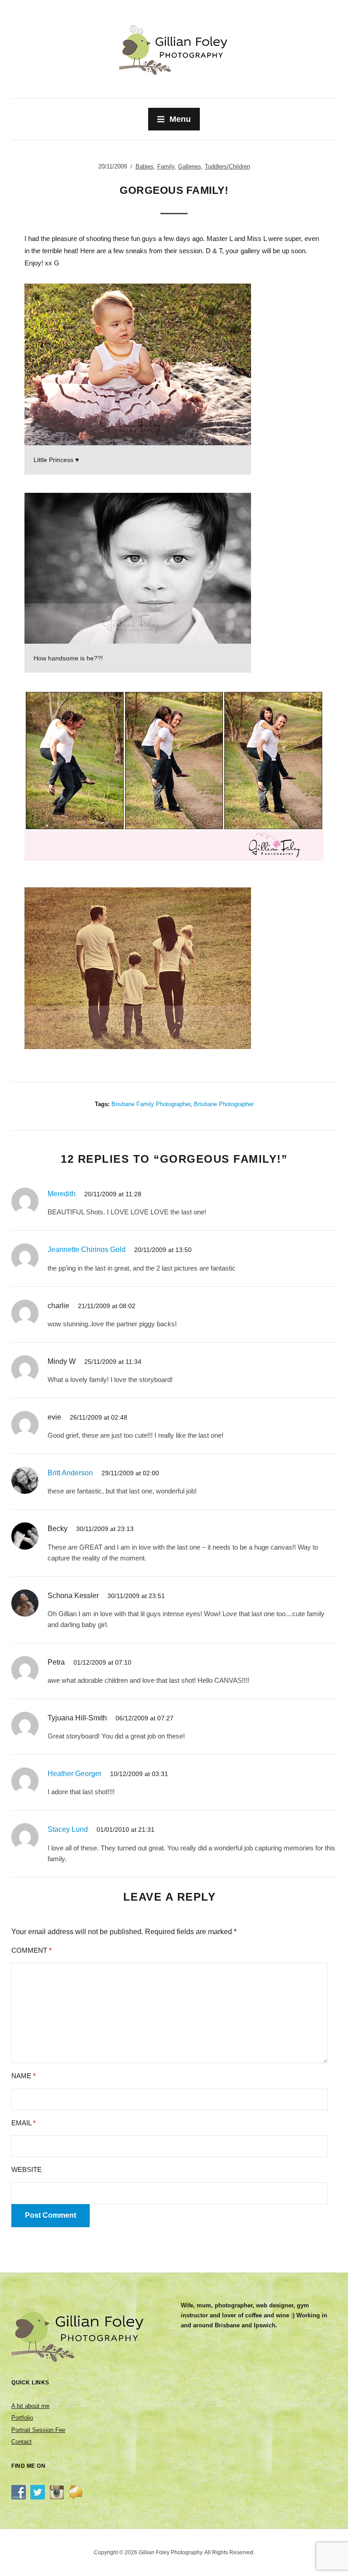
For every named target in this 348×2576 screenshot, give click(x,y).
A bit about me (30, 2406)
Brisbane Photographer (224, 1104)
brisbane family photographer (151, 1104)
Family (166, 166)
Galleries (190, 166)
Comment (31, 1950)
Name (24, 2076)
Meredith (62, 1194)
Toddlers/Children (227, 166)
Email (24, 2123)
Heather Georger (75, 1774)
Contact (22, 2442)
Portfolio (22, 2418)
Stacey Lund (68, 1829)
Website (27, 2169)
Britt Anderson (70, 1473)
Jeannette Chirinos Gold (87, 1249)
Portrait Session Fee (38, 2430)
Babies (145, 166)
